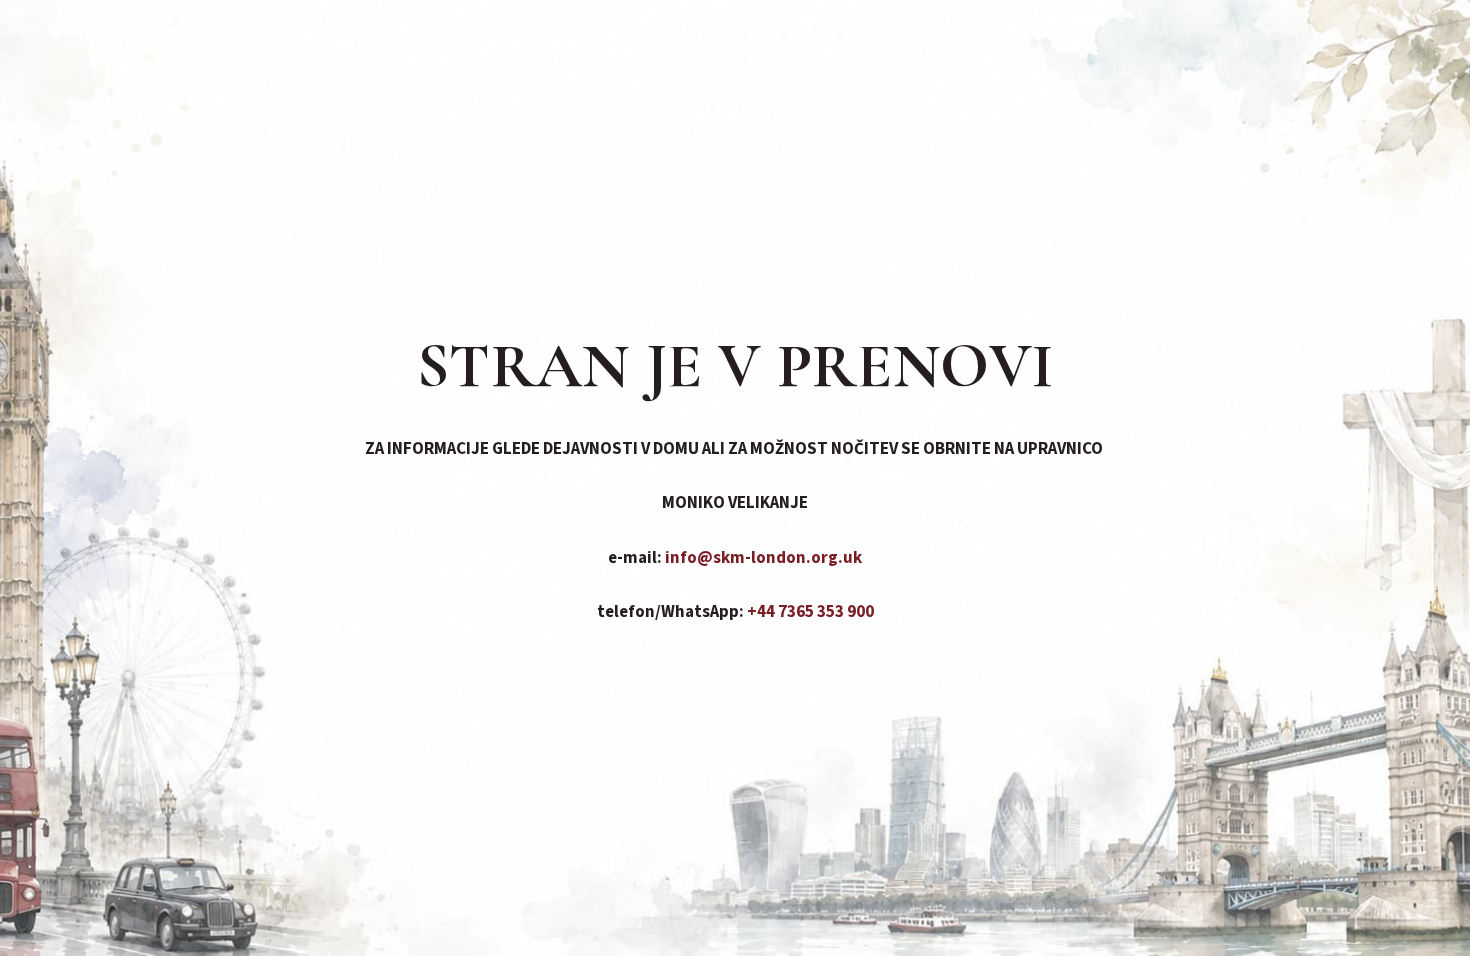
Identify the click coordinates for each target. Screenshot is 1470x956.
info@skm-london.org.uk (763, 558)
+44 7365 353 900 (810, 612)
